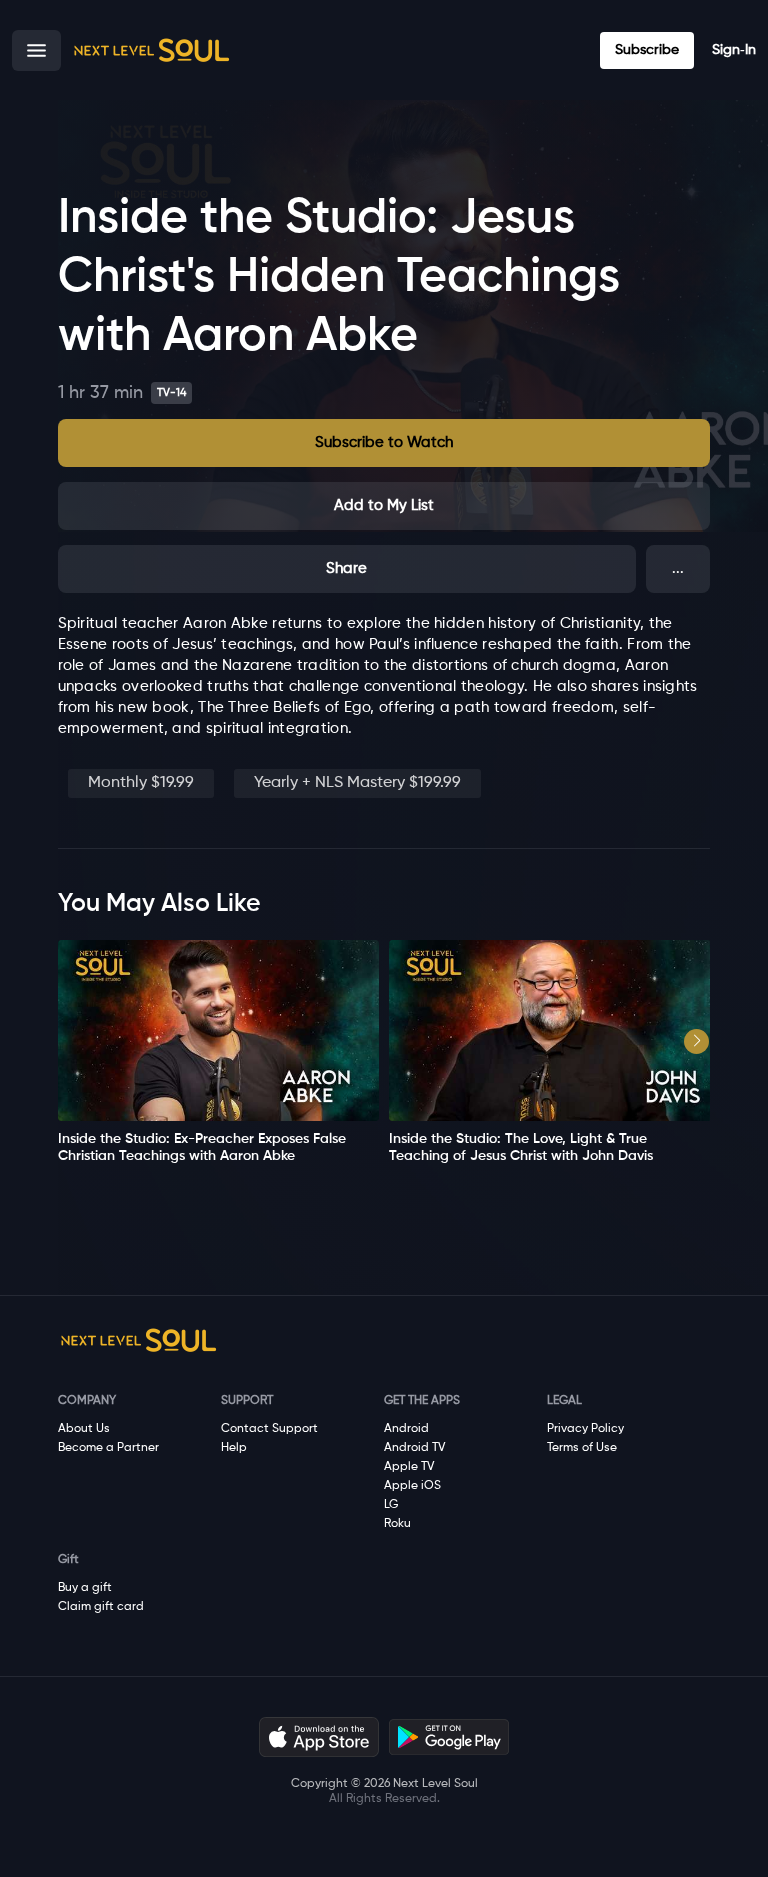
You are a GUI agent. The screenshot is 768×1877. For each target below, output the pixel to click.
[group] (219, 1052)
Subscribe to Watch (384, 442)
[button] (36, 50)
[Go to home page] (151, 50)
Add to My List (384, 505)
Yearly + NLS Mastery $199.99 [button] (357, 783)
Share (346, 568)
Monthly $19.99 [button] (141, 783)
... (678, 568)
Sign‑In (734, 50)
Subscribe (647, 50)
